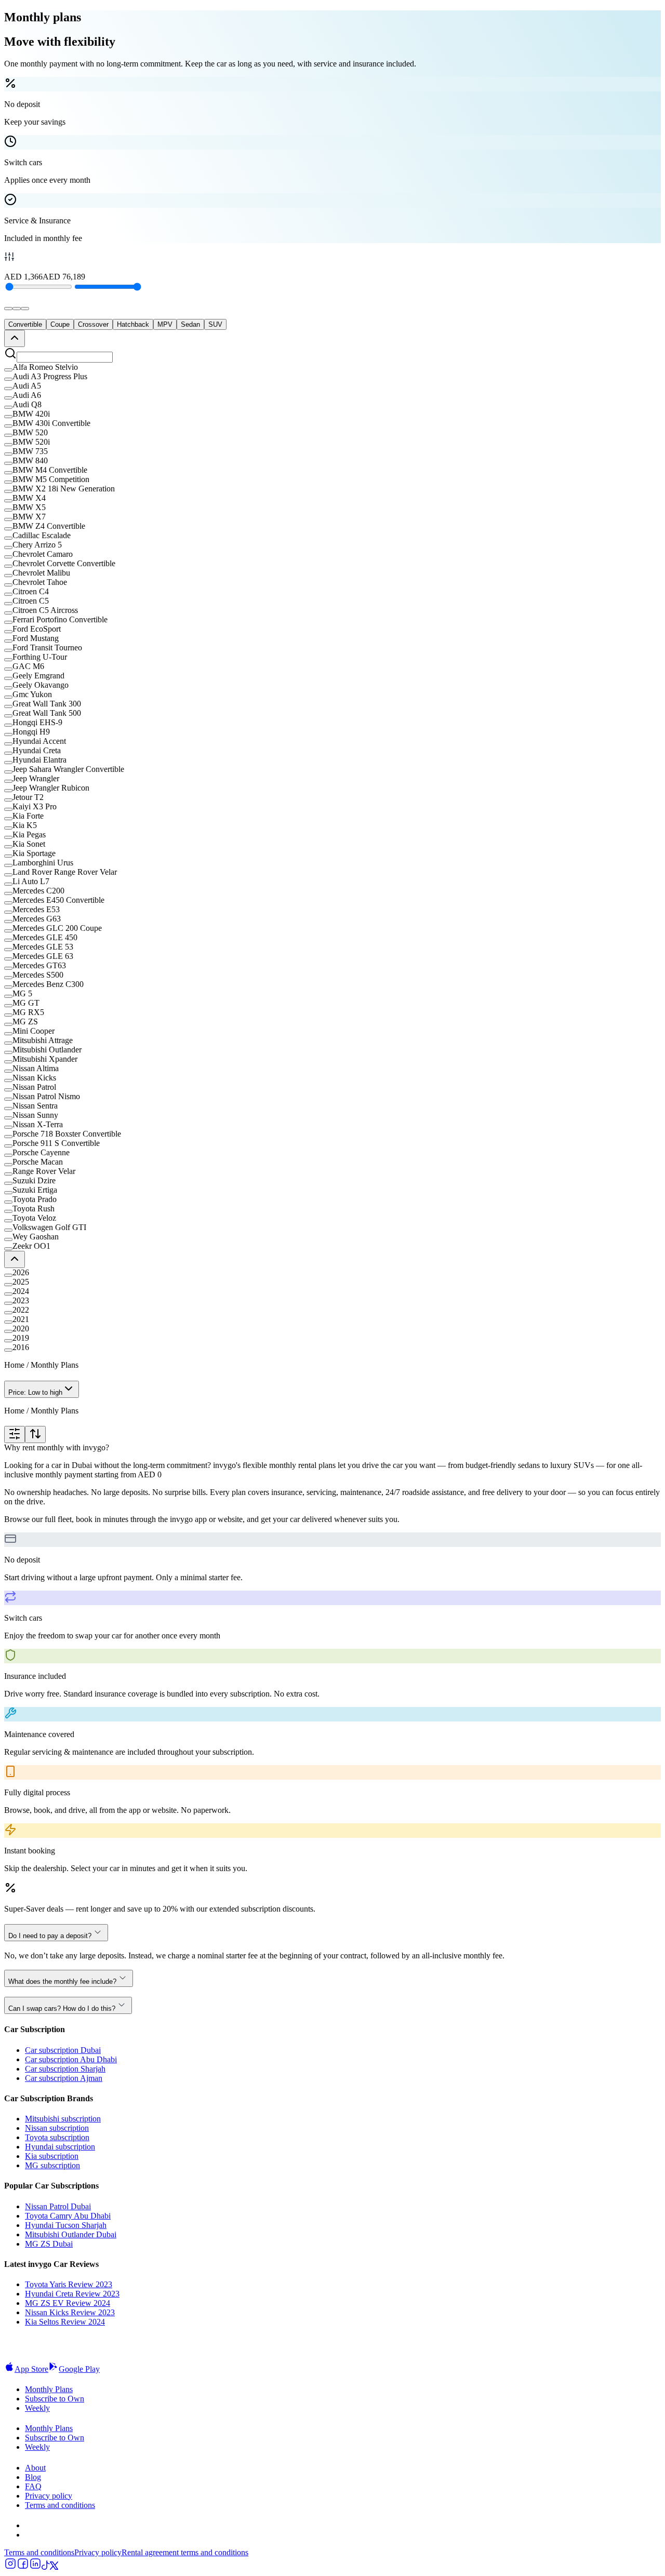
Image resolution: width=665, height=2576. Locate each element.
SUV (215, 324)
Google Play (79, 2369)
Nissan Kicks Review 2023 (70, 2312)
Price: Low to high (35, 1392)
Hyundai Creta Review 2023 (72, 2294)
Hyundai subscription (60, 2147)
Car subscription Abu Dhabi (71, 2059)
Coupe (60, 324)
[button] (332, 367)
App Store (31, 2369)
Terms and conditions (60, 2505)
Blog (33, 2477)
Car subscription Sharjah (65, 2069)
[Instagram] (10, 2567)
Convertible (25, 324)
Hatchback (133, 324)
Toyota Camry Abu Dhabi (68, 2216)
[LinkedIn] (35, 2567)
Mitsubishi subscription (63, 2119)
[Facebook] (23, 2567)
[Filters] (15, 1434)
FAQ (33, 2486)
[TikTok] (46, 2567)
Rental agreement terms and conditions (185, 2552)
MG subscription (52, 2165)
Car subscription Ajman (64, 2078)
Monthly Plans (49, 2389)
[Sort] (35, 1434)
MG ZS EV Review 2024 (68, 2303)
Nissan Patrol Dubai (58, 2206)
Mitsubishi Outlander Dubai (71, 2234)
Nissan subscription (57, 2128)
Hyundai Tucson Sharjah (66, 2225)
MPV (165, 324)
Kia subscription (52, 2156)
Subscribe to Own (55, 2399)
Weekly (37, 2408)
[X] (54, 2567)
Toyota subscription (57, 2137)
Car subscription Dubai (63, 2050)
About (35, 2468)
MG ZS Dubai (49, 2244)
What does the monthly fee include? (62, 1981)
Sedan (190, 324)
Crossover (93, 324)
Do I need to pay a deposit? (50, 1936)
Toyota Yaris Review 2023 (69, 2284)
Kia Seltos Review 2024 (65, 2322)
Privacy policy (49, 2496)
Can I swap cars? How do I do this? (62, 2008)
